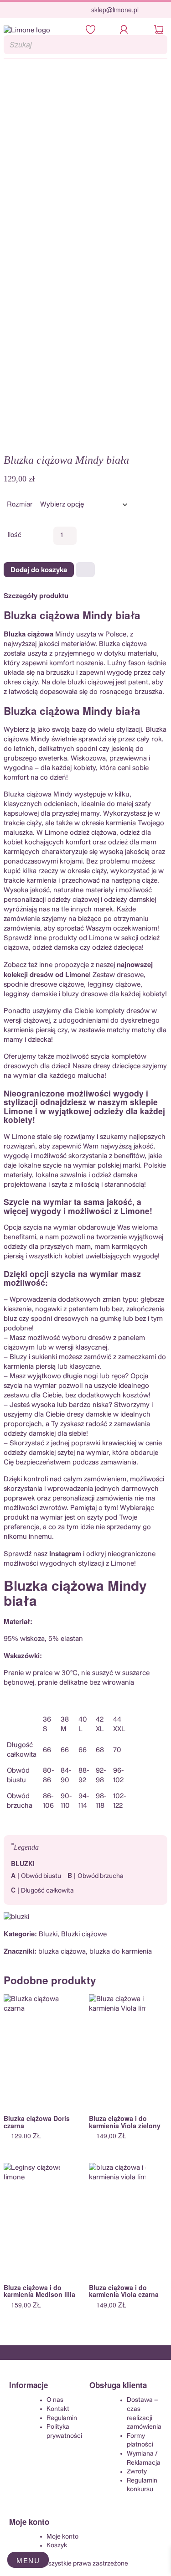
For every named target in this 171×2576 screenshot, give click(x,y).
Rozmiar (20, 504)
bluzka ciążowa (62, 1952)
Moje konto (62, 2536)
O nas (55, 2400)
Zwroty (137, 2472)
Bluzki (48, 1934)
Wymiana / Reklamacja (144, 2458)
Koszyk (57, 2545)
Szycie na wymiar (38, 1202)
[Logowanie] (127, 30)
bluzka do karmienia (121, 1952)
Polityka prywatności (64, 2431)
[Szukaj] (158, 45)
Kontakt (58, 2409)
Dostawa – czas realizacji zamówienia (144, 2413)
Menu (28, 2560)
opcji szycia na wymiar (74, 1274)
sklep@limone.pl (115, 10)
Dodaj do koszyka (39, 569)
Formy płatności (140, 2440)
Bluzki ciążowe (84, 1934)
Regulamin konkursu (142, 2485)
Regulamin (62, 2418)
